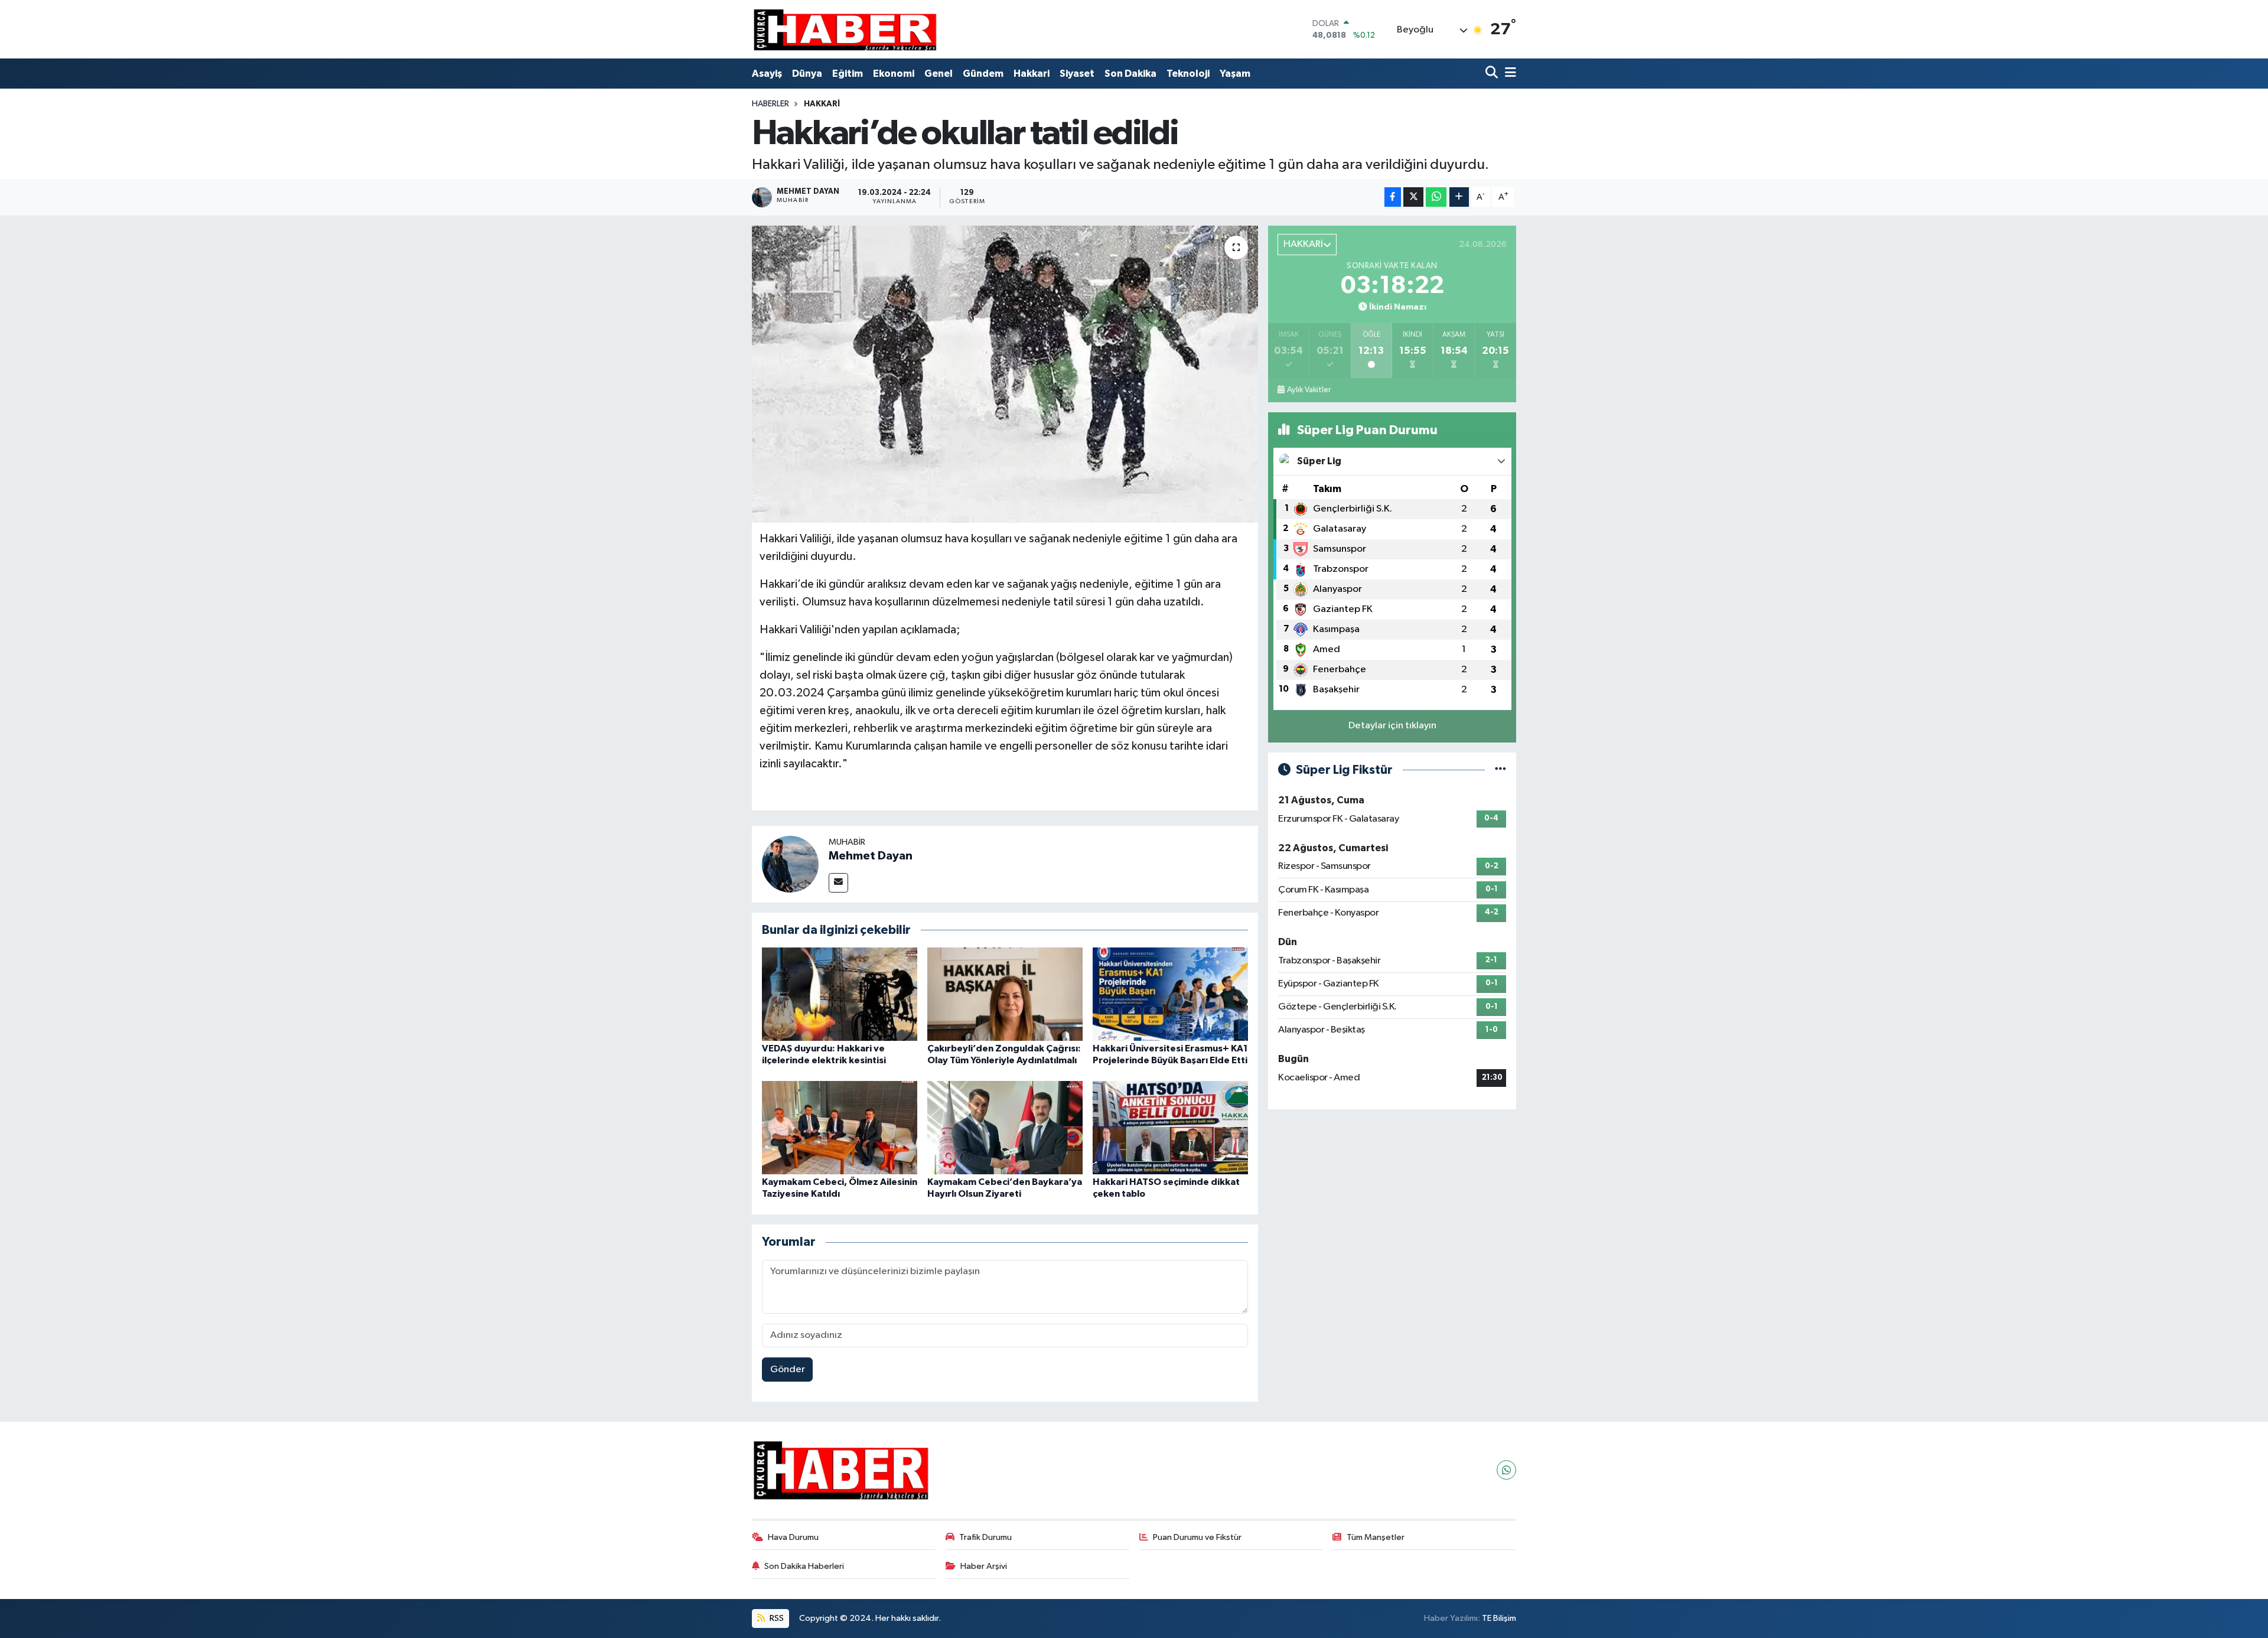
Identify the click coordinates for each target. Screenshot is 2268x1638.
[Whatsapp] (1506, 1470)
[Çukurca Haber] (846, 29)
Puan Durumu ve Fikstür (1197, 1537)
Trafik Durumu (985, 1537)
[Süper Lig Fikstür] (1500, 770)
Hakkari (1032, 74)
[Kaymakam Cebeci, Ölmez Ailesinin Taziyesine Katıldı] (840, 1127)
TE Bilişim (1499, 1618)
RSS (776, 1618)
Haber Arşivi (984, 1566)
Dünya (807, 74)
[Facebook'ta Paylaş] (1393, 197)
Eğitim (848, 74)
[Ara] (1493, 74)
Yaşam (1235, 74)
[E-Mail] (838, 883)
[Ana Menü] (1508, 74)
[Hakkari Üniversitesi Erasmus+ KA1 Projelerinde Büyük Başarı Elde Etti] (1170, 994)
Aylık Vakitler (1309, 390)
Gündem (983, 74)
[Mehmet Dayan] (790, 864)
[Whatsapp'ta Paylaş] (1436, 197)
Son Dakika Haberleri (804, 1566)
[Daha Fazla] (1459, 197)
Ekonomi (894, 74)
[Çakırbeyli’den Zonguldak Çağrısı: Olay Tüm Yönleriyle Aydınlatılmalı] (1005, 994)
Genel (939, 74)
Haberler (770, 104)
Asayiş (767, 74)
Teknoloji (1188, 74)
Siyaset (1077, 74)
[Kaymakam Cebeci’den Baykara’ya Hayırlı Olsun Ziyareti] (1005, 1127)
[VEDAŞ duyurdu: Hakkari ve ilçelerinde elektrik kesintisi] (840, 994)
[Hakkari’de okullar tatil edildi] (1005, 374)
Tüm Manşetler (1376, 1537)
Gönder (788, 1370)
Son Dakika (1130, 74)
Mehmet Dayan (871, 856)
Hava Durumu (793, 1537)
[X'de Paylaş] (1413, 197)
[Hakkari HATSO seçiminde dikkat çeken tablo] (1170, 1127)
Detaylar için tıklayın (1392, 726)
